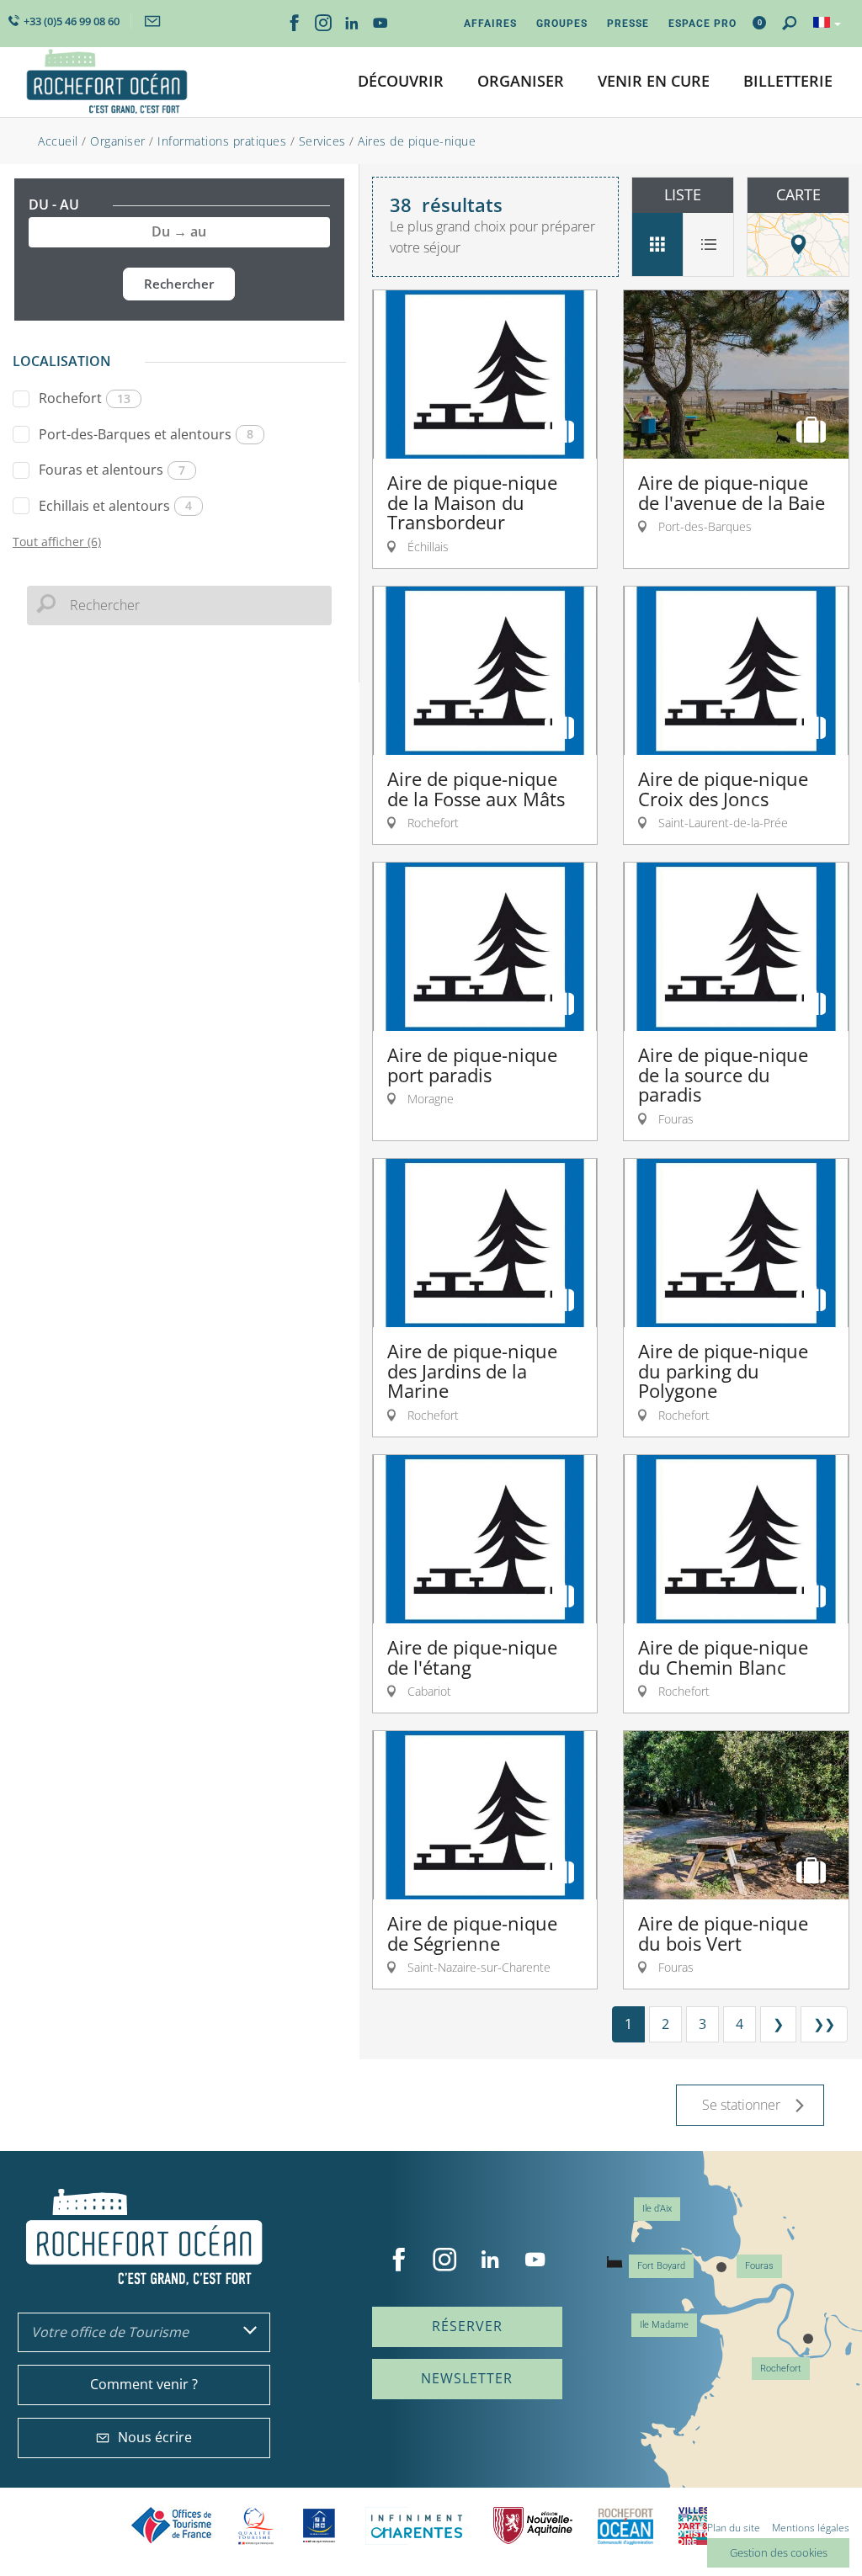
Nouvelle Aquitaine (533, 2526)
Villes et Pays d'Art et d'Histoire (693, 2526)
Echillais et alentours (115, 506)
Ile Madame (664, 2325)
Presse (628, 24)
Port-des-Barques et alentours (146, 434)
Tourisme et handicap (319, 2526)
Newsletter (467, 2378)
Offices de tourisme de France (172, 2526)
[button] (401, 82)
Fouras (759, 2266)
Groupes (562, 24)
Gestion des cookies (779, 2552)
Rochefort (85, 398)
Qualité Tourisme (256, 2526)
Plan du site (734, 2528)
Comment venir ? (144, 2384)
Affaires (490, 24)
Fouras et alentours (112, 470)
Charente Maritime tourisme (417, 2526)
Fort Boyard (661, 2266)
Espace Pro (702, 24)
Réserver (467, 2326)
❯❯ (824, 2024)
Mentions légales (811, 2528)
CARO (625, 2526)
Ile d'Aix (657, 2209)
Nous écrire (155, 2437)
